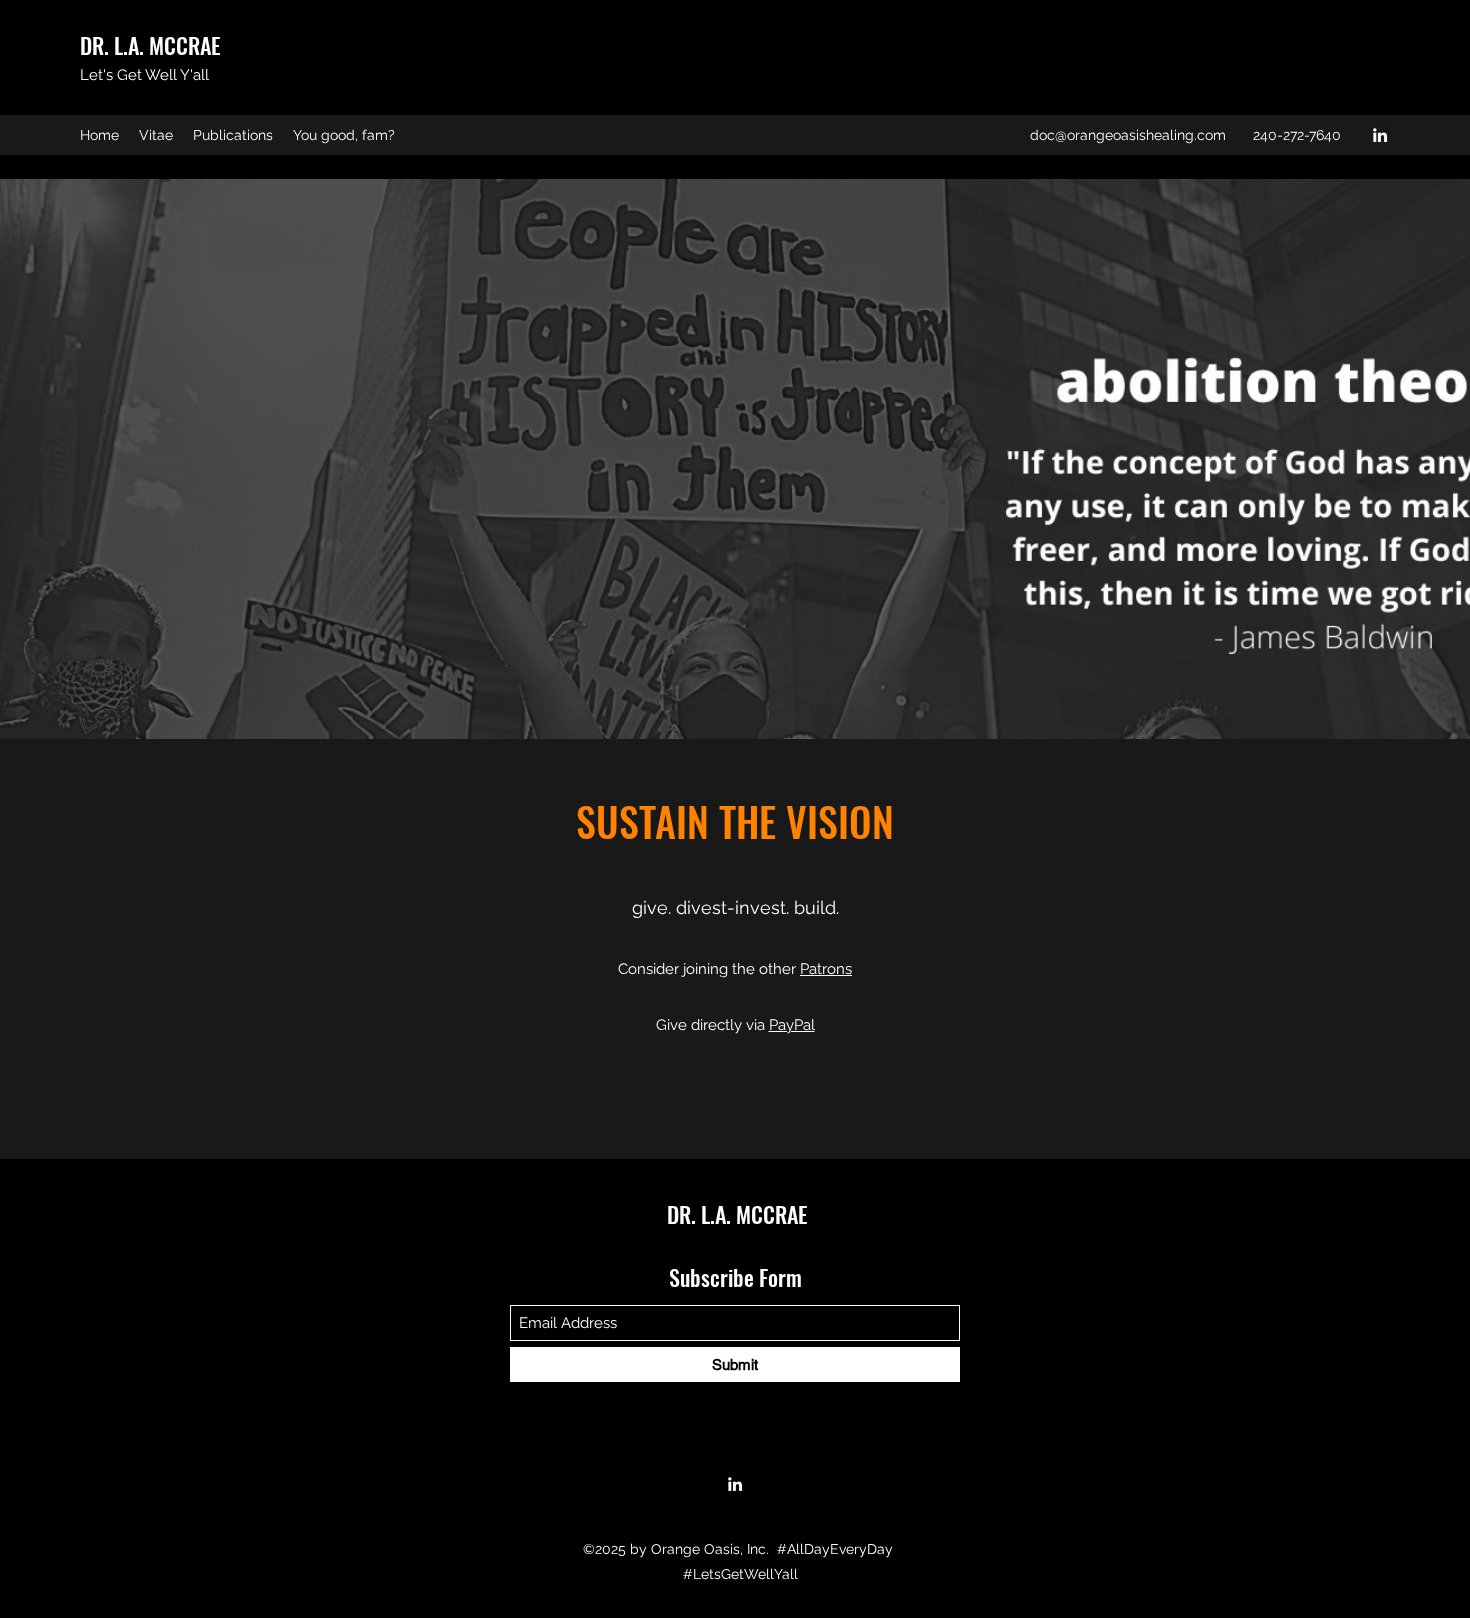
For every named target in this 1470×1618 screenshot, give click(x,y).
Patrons (826, 969)
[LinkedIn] (1380, 135)
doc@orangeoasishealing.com (1128, 135)
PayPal (792, 1025)
